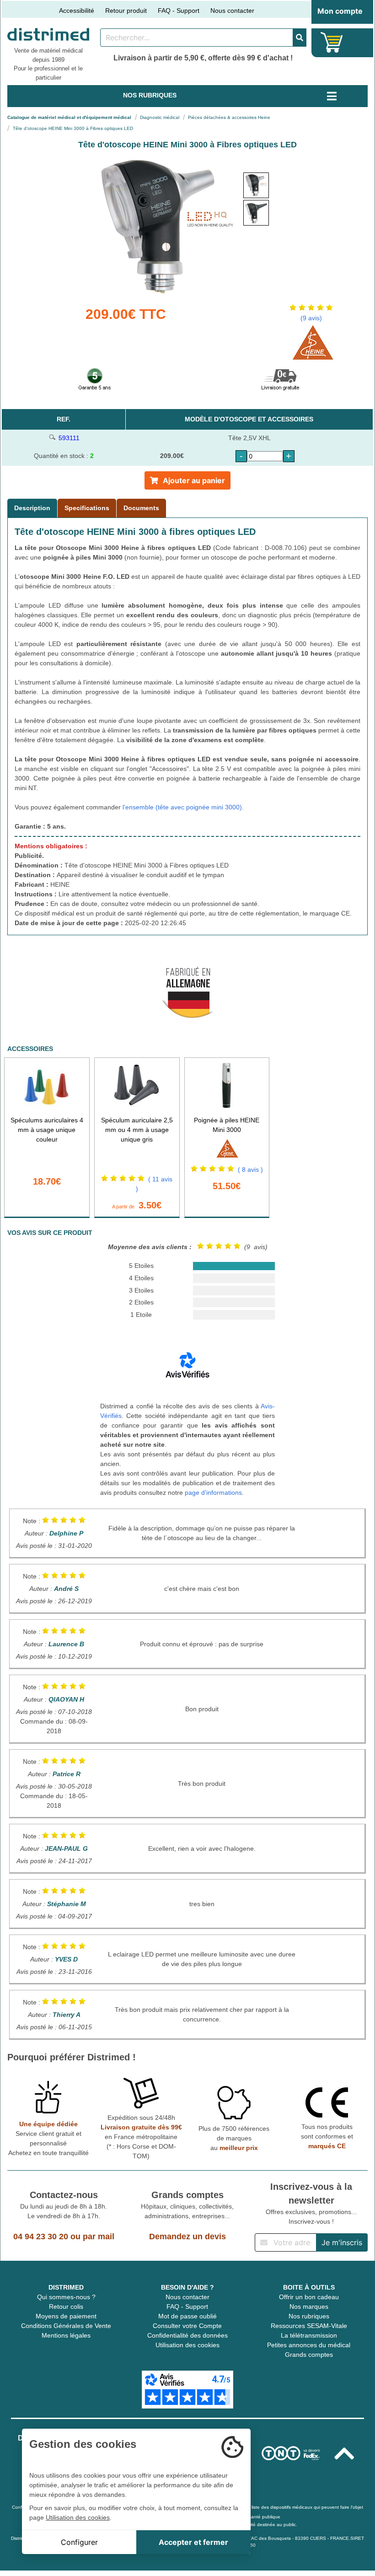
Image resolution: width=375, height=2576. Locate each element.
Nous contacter (232, 11)
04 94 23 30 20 (41, 2236)
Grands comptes (309, 2355)
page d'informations (213, 1493)
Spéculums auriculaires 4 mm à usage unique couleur (47, 1130)
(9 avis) (311, 318)
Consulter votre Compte (187, 2326)
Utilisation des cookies (187, 2345)
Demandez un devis (187, 2236)
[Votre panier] (332, 42)
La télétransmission (309, 2335)
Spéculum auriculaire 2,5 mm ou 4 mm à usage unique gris (137, 1130)
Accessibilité (77, 11)
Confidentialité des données (187, 2335)
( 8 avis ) (250, 1169)
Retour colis (66, 2307)
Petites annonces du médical (309, 2345)
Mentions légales (66, 2335)
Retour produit (126, 11)
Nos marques (309, 2307)
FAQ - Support (179, 11)
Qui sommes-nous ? (66, 2297)
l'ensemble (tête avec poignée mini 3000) (182, 807)
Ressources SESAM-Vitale (309, 2326)
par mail (99, 2236)
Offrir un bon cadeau (309, 2297)
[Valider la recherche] (300, 38)
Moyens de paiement (66, 2316)
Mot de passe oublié (187, 2316)
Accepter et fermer (193, 2542)
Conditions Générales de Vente (66, 2326)
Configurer (79, 2542)
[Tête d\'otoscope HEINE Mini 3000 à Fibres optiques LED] (256, 185)
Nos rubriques (309, 2316)
